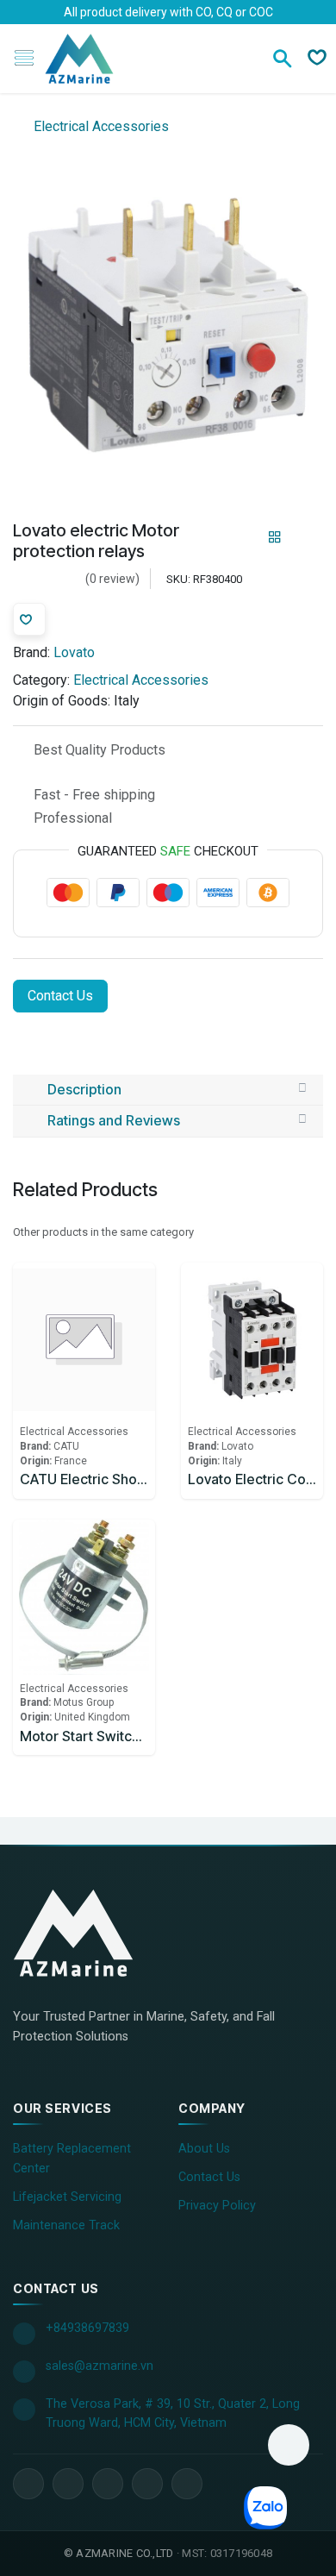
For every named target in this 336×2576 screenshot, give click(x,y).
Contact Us (60, 996)
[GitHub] (187, 2484)
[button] (289, 2445)
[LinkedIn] (68, 2484)
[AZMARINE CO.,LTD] (90, 1933)
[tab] (168, 1090)
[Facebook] (28, 2484)
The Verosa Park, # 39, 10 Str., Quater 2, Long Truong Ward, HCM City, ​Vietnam (173, 2413)
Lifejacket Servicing (67, 2197)
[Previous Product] (245, 538)
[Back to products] (275, 537)
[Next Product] (305, 538)
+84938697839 (87, 2328)
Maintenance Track (66, 2225)
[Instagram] (147, 2484)
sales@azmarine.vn (100, 2366)
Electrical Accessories (100, 126)
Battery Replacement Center (72, 2159)
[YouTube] (108, 2484)
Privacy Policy (217, 2206)
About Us (204, 2149)
